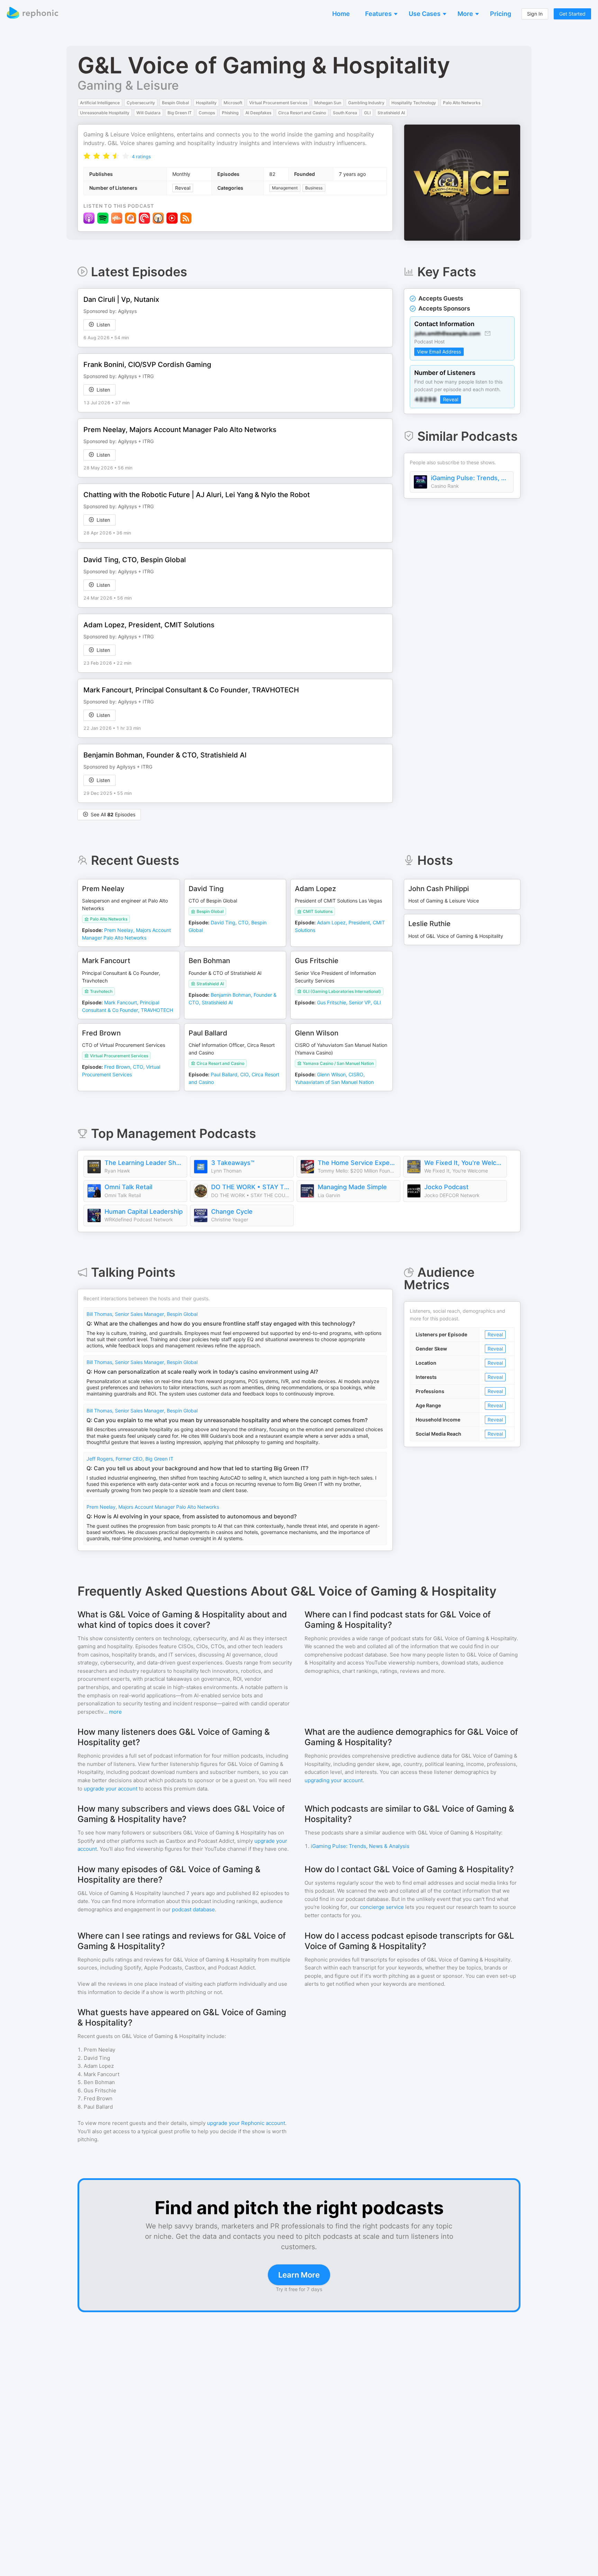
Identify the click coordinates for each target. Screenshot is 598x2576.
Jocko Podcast (446, 1187)
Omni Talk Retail (128, 1187)
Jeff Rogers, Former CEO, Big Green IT (130, 1459)
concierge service (382, 1907)
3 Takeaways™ (233, 1163)
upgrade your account (111, 1789)
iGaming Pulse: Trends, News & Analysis (470, 478)
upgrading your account (334, 1780)
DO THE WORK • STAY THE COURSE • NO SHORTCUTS (251, 1187)
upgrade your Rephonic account (246, 2123)
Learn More (299, 2275)
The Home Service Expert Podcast (357, 1163)
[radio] (87, 156)
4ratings (141, 156)
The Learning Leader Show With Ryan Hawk (144, 1163)
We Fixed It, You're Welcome (464, 1163)
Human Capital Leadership (144, 1211)
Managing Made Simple (352, 1187)
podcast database (193, 1909)
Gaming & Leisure (128, 85)
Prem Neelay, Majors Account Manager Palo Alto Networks (153, 1507)
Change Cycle (232, 1211)
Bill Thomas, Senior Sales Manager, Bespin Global (142, 1314)
